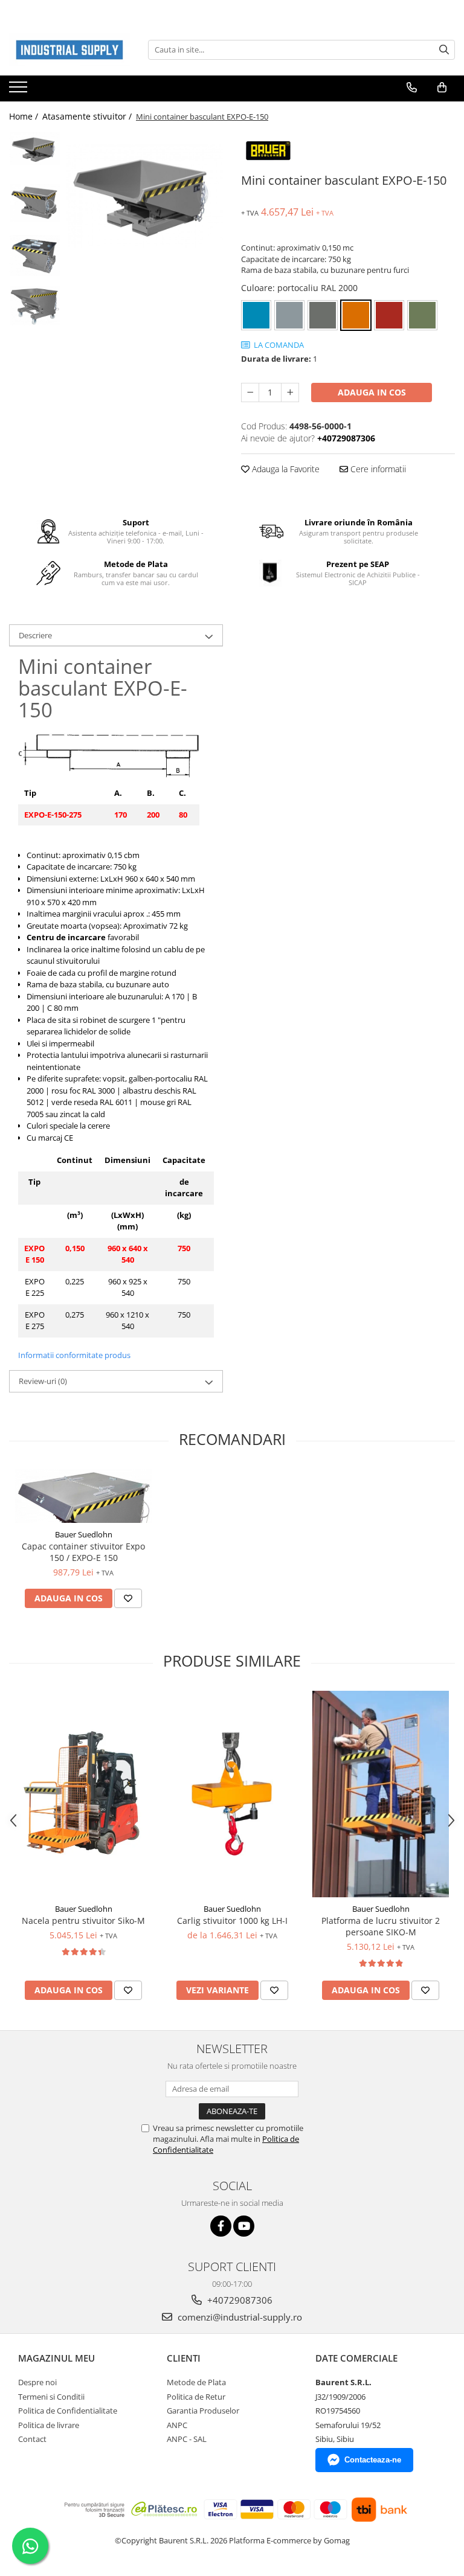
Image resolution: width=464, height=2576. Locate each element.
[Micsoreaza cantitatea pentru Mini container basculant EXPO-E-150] (250, 392)
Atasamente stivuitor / (88, 116)
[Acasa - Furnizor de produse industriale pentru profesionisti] (69, 50)
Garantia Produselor (203, 2411)
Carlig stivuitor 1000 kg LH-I (232, 1921)
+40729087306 (239, 2300)
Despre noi (37, 2382)
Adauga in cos (372, 392)
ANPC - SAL (187, 2439)
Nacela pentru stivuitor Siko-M (83, 1921)
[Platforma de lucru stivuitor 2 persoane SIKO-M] (381, 1794)
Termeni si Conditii (51, 2397)
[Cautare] (444, 50)
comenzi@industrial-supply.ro (239, 2317)
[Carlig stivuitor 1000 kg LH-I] (232, 1794)
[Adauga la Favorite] (128, 1598)
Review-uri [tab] (43, 1381)
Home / (25, 116)
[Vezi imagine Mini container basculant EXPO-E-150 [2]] (35, 255)
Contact (32, 2439)
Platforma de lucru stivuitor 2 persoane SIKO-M (381, 1926)
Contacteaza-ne (373, 2460)
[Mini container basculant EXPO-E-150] (145, 196)
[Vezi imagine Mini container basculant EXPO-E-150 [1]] (35, 203)
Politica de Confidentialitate (68, 2411)
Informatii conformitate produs (74, 1355)
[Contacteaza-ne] (412, 88)
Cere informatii (377, 469)
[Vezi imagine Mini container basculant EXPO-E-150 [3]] (35, 306)
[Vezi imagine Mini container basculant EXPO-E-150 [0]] (35, 149)
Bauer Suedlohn (84, 1534)
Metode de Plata (196, 2382)
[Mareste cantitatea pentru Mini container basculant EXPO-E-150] (290, 392)
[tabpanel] (145, 196)
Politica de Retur (196, 2397)
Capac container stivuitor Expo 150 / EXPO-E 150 (83, 1552)
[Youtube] (244, 2226)
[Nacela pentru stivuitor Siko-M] (83, 1794)
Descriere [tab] (35, 635)
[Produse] (20, 91)
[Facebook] (221, 2226)
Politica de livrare (49, 2425)
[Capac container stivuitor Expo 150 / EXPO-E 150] (83, 1496)
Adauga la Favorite (285, 469)
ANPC (177, 2425)
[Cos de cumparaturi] (442, 88)
